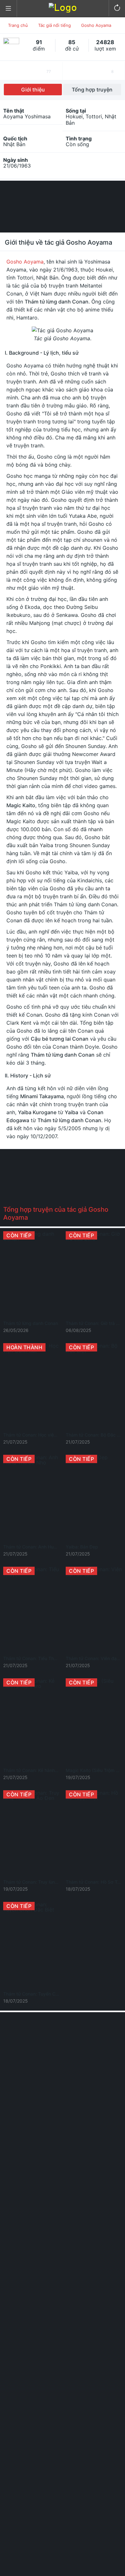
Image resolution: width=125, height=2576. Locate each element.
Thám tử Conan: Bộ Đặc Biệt (95, 1435)
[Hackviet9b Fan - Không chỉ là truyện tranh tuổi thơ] (63, 8)
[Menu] (8, 9)
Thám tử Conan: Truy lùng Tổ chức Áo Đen (48, 1882)
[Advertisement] (63, 206)
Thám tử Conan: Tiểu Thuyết (33, 1658)
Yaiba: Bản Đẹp (82, 1547)
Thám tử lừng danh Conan (31, 1323)
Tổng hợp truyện (92, 90)
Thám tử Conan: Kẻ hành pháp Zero (41, 1770)
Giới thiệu (33, 90)
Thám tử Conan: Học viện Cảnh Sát (40, 1435)
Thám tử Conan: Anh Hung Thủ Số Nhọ (44, 1547)
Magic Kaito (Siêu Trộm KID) (95, 1770)
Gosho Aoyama (25, 262)
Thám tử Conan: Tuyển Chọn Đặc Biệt (43, 1994)
